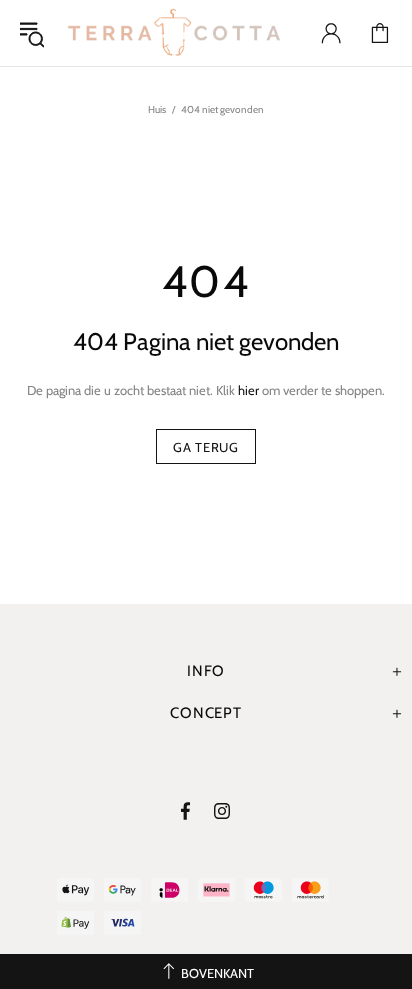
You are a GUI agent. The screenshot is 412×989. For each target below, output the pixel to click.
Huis (157, 109)
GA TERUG (205, 447)
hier (248, 390)
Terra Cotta (174, 33)
